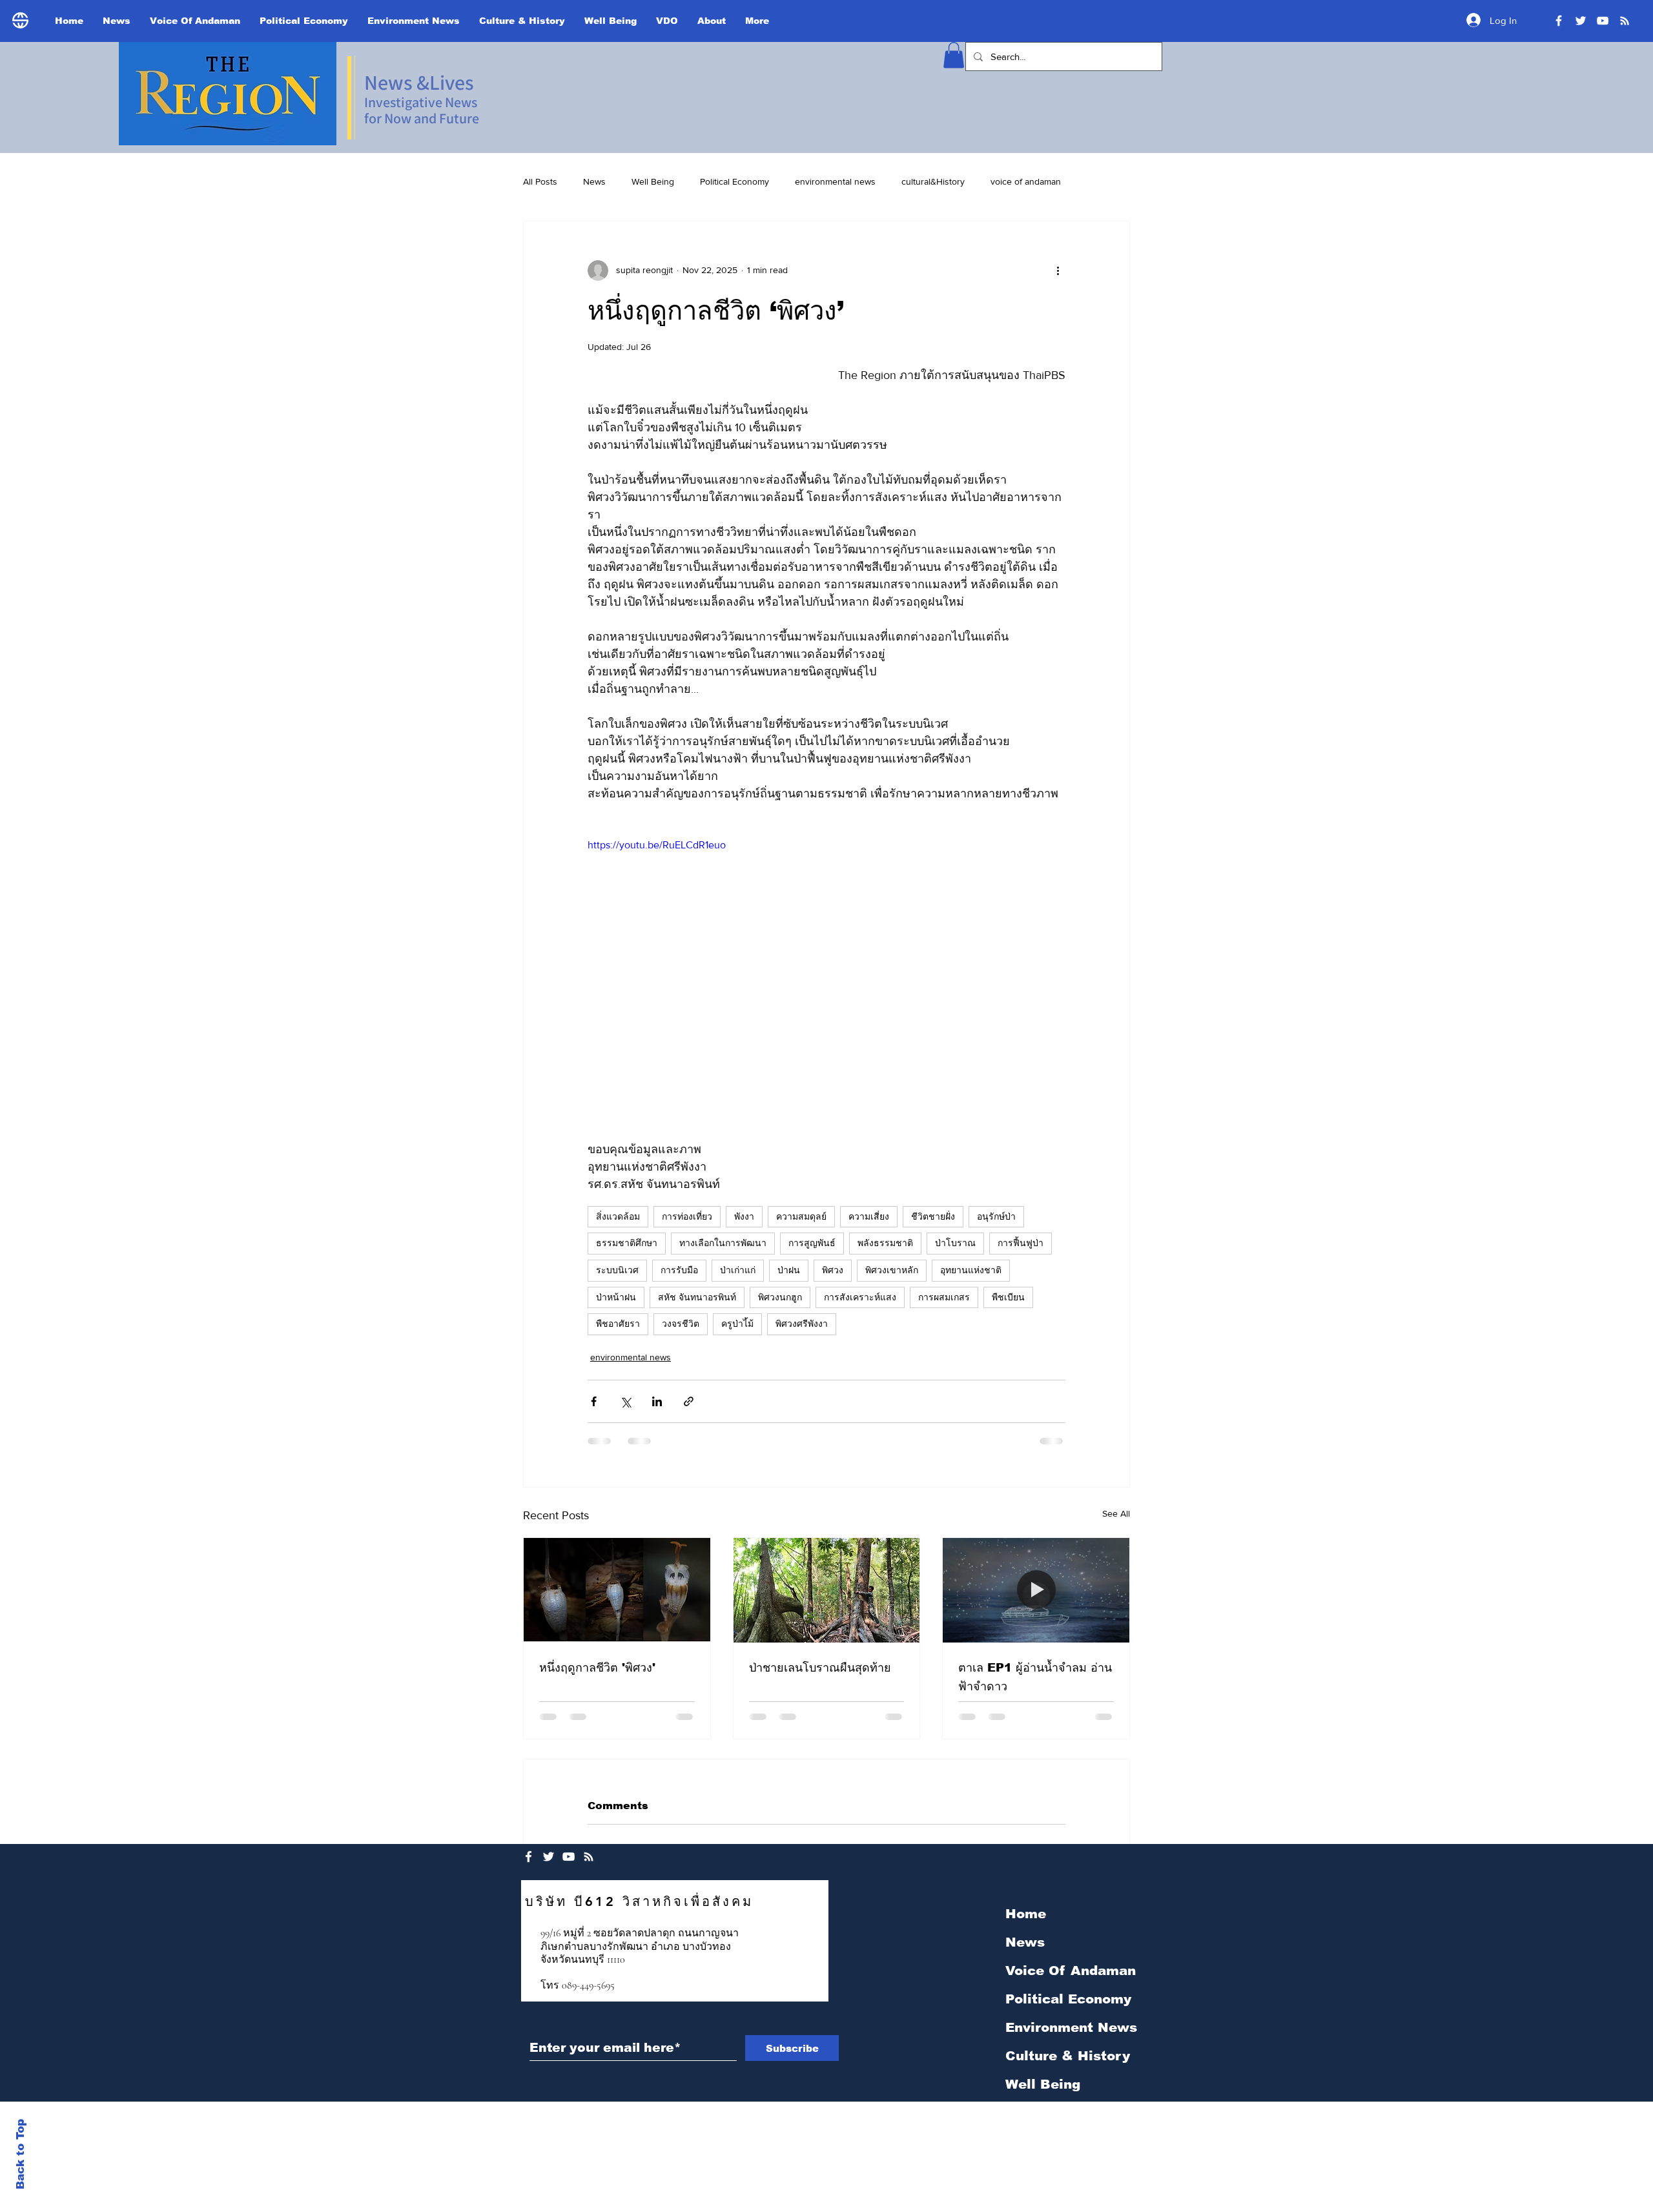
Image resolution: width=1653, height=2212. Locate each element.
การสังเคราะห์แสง (860, 1297)
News (594, 181)
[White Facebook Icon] (529, 1857)
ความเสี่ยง (869, 1216)
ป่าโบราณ (955, 1243)
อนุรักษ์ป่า (996, 1216)
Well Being (653, 181)
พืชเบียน (1008, 1297)
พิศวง (833, 1270)
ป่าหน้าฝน (616, 1297)
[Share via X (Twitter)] (625, 1401)
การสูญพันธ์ (812, 1243)
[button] (954, 55)
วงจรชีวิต (681, 1324)
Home (1026, 1914)
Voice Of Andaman (1071, 1971)
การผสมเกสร (944, 1297)
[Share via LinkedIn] (657, 1401)
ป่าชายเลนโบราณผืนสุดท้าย (820, 1668)
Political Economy (734, 181)
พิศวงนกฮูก (780, 1297)
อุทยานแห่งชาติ (971, 1270)
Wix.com (918, 2111)
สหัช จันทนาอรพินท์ (697, 1297)
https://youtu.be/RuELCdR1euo (657, 845)
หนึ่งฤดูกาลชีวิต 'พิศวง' (597, 1668)
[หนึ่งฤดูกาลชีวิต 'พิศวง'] (617, 1590)
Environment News (1071, 2027)
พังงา (744, 1216)
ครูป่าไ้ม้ (737, 1324)
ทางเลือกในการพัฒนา (723, 1243)
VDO (1021, 2113)
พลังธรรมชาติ (885, 1243)
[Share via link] (689, 1401)
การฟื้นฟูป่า (1021, 1243)
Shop (1022, 2198)
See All (1116, 1513)
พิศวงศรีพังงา (802, 1324)
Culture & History (1068, 2056)
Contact (1033, 2169)
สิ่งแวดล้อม (618, 1216)
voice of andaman (1026, 181)
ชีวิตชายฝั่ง (933, 1216)
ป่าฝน (789, 1270)
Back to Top (20, 2154)
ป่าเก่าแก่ (738, 1270)
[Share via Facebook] (594, 1401)
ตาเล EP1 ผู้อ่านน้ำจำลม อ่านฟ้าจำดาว (1035, 1677)
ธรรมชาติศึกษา (627, 1243)
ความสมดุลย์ (801, 1216)
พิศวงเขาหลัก (892, 1270)
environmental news (835, 181)
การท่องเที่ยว (687, 1216)
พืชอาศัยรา (618, 1324)
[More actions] (1058, 271)
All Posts (540, 181)
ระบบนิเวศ (617, 1270)
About (1026, 2141)
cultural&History (933, 181)
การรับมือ (679, 1270)
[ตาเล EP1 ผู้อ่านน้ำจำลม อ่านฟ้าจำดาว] (1036, 1590)
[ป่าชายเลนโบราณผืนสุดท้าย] (827, 1590)
